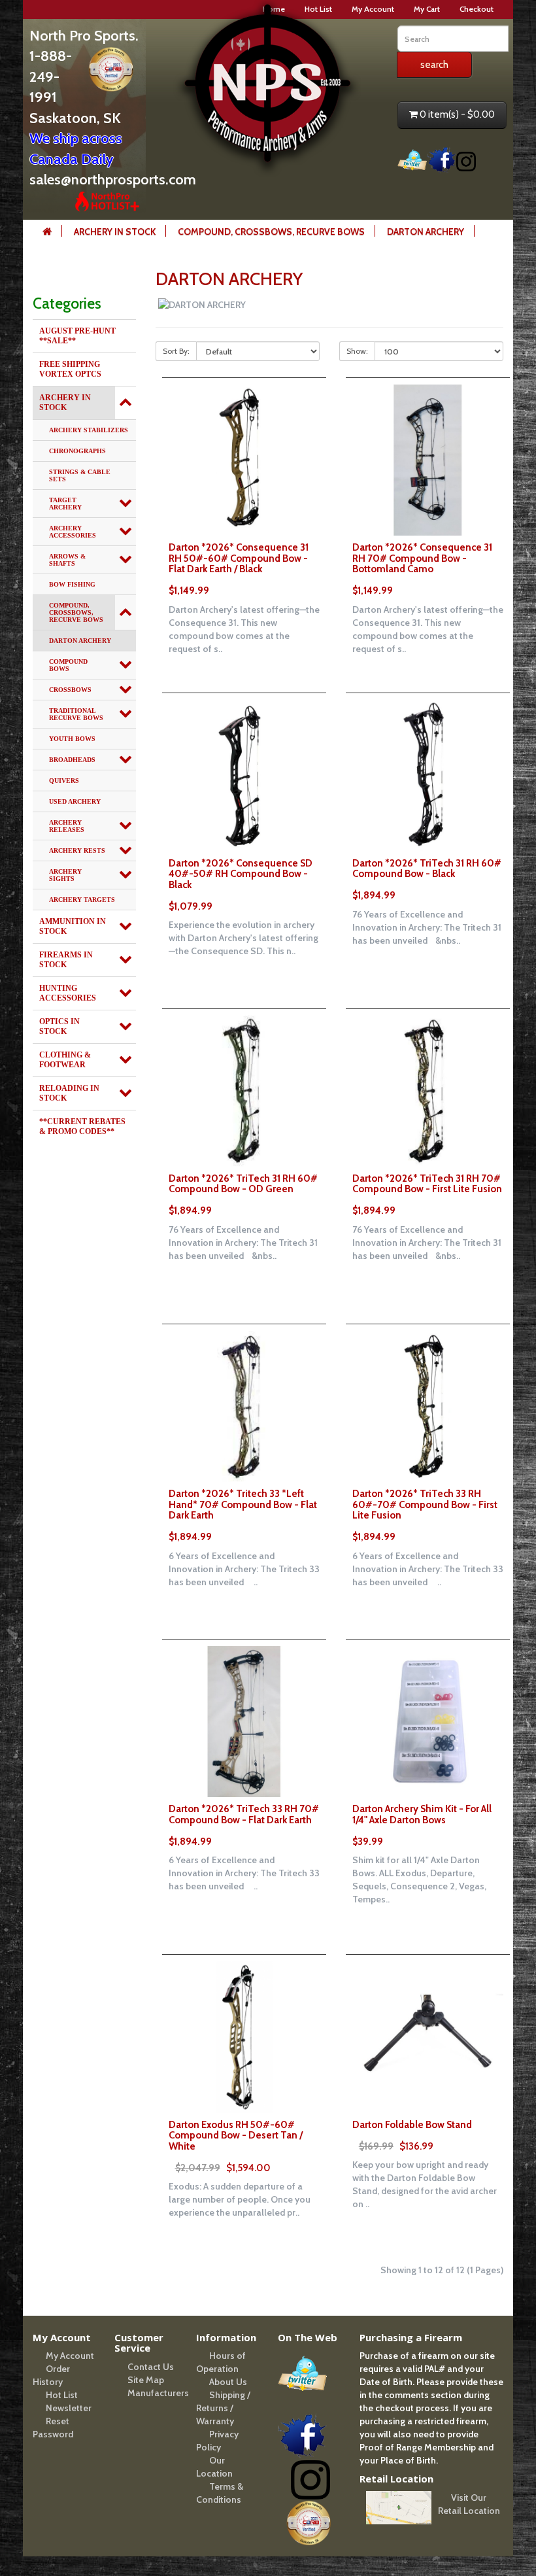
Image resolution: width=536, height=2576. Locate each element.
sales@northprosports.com (113, 180)
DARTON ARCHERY (426, 232)
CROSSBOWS (70, 690)
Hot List (62, 2395)
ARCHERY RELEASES (67, 826)
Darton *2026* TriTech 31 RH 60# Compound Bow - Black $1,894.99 (427, 880)
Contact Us (151, 2367)
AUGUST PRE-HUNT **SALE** (77, 336)
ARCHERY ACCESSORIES (73, 532)
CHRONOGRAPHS (77, 451)
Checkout (477, 9)
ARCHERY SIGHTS (65, 875)
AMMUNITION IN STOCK (73, 926)
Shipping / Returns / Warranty (223, 2408)
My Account (373, 9)
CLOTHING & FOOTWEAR (65, 1060)
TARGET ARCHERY (65, 504)
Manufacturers (158, 2393)
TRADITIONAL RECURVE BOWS (76, 714)
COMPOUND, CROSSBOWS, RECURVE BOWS (271, 232)
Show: (357, 351)
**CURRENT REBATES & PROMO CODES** (82, 1126)
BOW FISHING (72, 584)
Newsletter (69, 2408)
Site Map (146, 2380)
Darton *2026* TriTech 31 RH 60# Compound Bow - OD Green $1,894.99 (243, 1195)
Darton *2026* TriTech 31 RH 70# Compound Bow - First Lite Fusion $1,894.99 (427, 1195)
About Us (228, 2382)
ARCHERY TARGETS (82, 900)
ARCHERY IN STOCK (115, 232)
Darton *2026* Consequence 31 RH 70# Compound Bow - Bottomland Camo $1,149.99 (422, 569)
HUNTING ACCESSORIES (68, 993)
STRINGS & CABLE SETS (80, 475)
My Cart (427, 9)
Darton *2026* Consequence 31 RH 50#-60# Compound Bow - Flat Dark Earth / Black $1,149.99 (239, 569)
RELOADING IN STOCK (69, 1093)
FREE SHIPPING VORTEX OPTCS (70, 369)
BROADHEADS (72, 760)
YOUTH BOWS (72, 739)
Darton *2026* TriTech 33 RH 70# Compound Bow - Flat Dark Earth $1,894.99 (244, 1825)
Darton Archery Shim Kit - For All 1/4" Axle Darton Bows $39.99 (422, 1825)
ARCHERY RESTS (77, 850)
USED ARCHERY (75, 801)
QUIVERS (64, 781)
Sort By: (176, 351)
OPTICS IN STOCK (59, 1026)
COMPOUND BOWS (68, 665)
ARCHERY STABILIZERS (89, 430)
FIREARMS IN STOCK (66, 960)
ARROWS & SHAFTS (67, 560)
